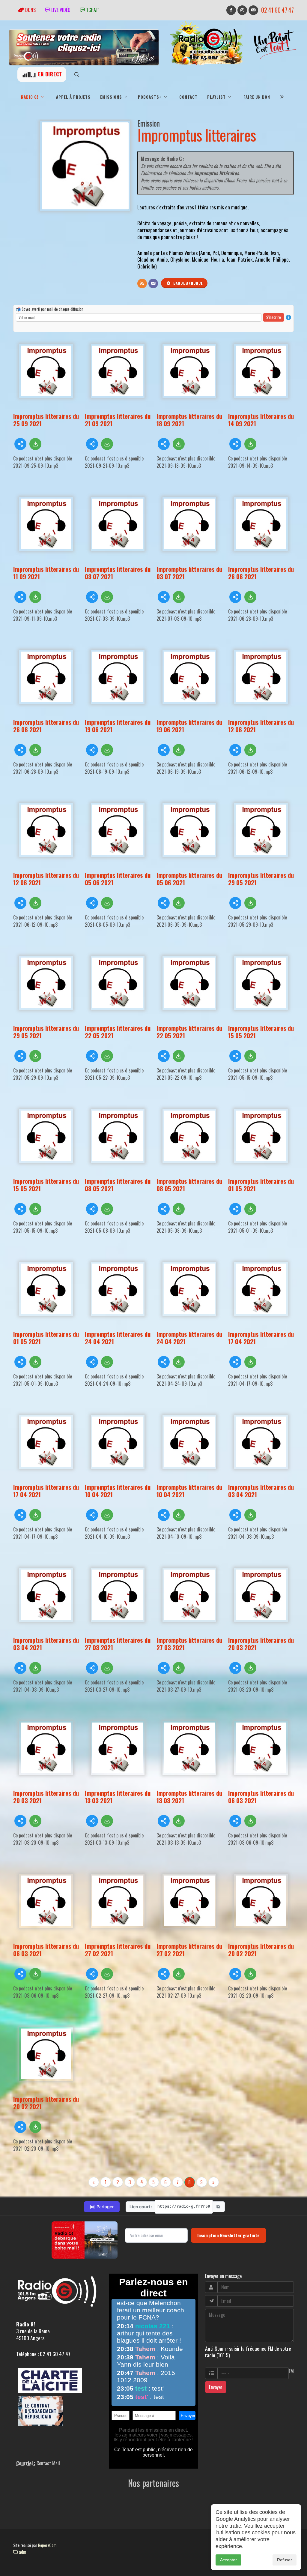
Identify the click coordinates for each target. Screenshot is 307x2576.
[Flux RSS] (142, 283)
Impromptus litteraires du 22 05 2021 (118, 1032)
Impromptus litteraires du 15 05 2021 (261, 1032)
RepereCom (47, 2545)
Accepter (228, 2560)
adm (22, 2552)
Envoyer (216, 2387)
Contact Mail (48, 2463)
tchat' (92, 10)
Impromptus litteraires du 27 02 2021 (118, 1950)
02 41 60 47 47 (277, 10)
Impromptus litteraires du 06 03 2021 (261, 1797)
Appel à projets (73, 97)
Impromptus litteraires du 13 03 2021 (118, 1797)
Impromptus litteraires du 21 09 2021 (118, 420)
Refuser (285, 2560)
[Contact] (153, 283)
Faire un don (257, 97)
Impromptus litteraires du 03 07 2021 (118, 573)
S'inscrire (274, 317)
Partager (102, 2207)
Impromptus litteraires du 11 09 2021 (46, 573)
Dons (30, 10)
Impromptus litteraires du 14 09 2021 (261, 420)
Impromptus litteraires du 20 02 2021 (261, 1950)
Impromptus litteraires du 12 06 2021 (261, 726)
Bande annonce (187, 283)
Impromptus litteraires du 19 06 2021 (118, 726)
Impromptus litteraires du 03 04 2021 (261, 1491)
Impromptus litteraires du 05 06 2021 (118, 879)
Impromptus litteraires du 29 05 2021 (261, 879)
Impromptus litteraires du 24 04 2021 (118, 1338)
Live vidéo (60, 10)
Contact (188, 97)
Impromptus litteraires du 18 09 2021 (189, 420)
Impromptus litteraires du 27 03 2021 (118, 1644)
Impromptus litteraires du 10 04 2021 (118, 1491)
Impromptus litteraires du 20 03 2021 (261, 1644)
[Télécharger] (35, 444)
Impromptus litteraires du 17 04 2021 (261, 1338)
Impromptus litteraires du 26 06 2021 (261, 573)
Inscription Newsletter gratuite (228, 2235)
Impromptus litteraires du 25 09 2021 (46, 420)
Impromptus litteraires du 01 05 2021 (261, 1185)
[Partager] (20, 444)
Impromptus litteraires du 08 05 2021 (118, 1185)
